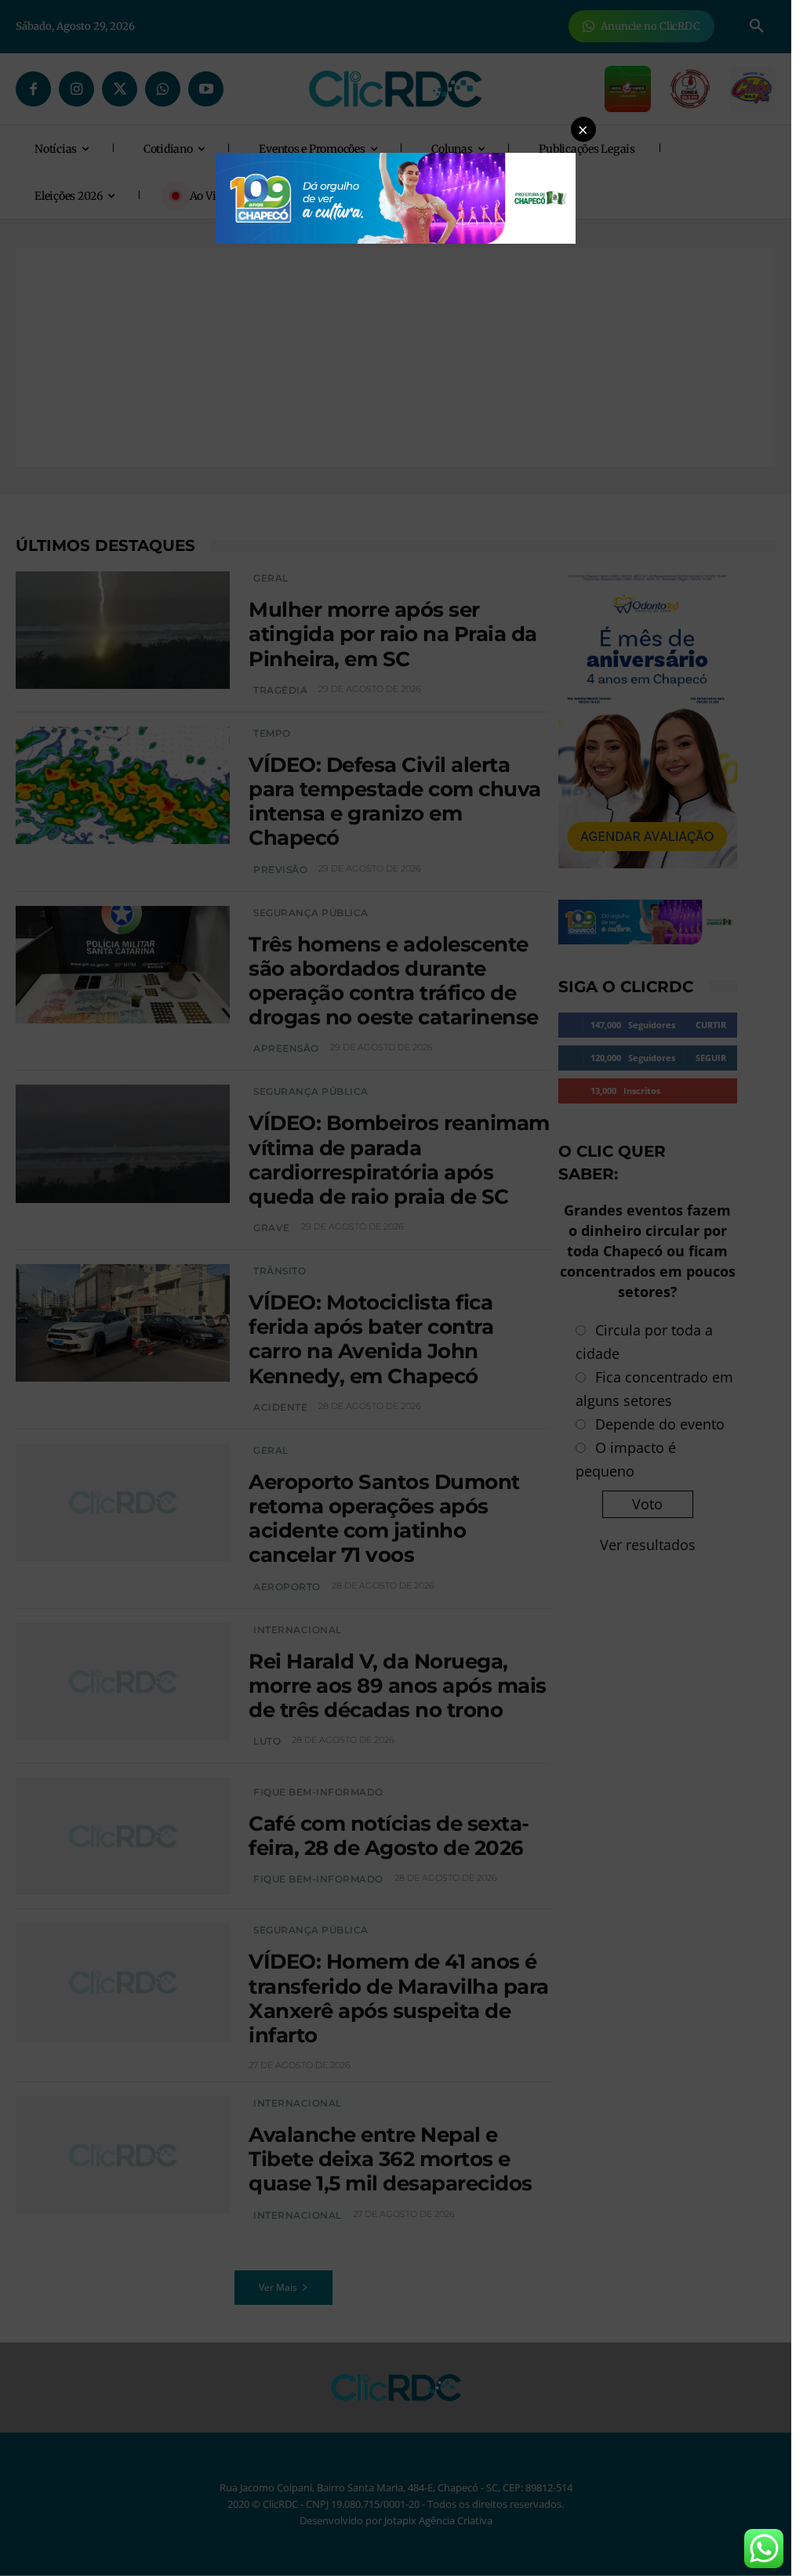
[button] (583, 129)
